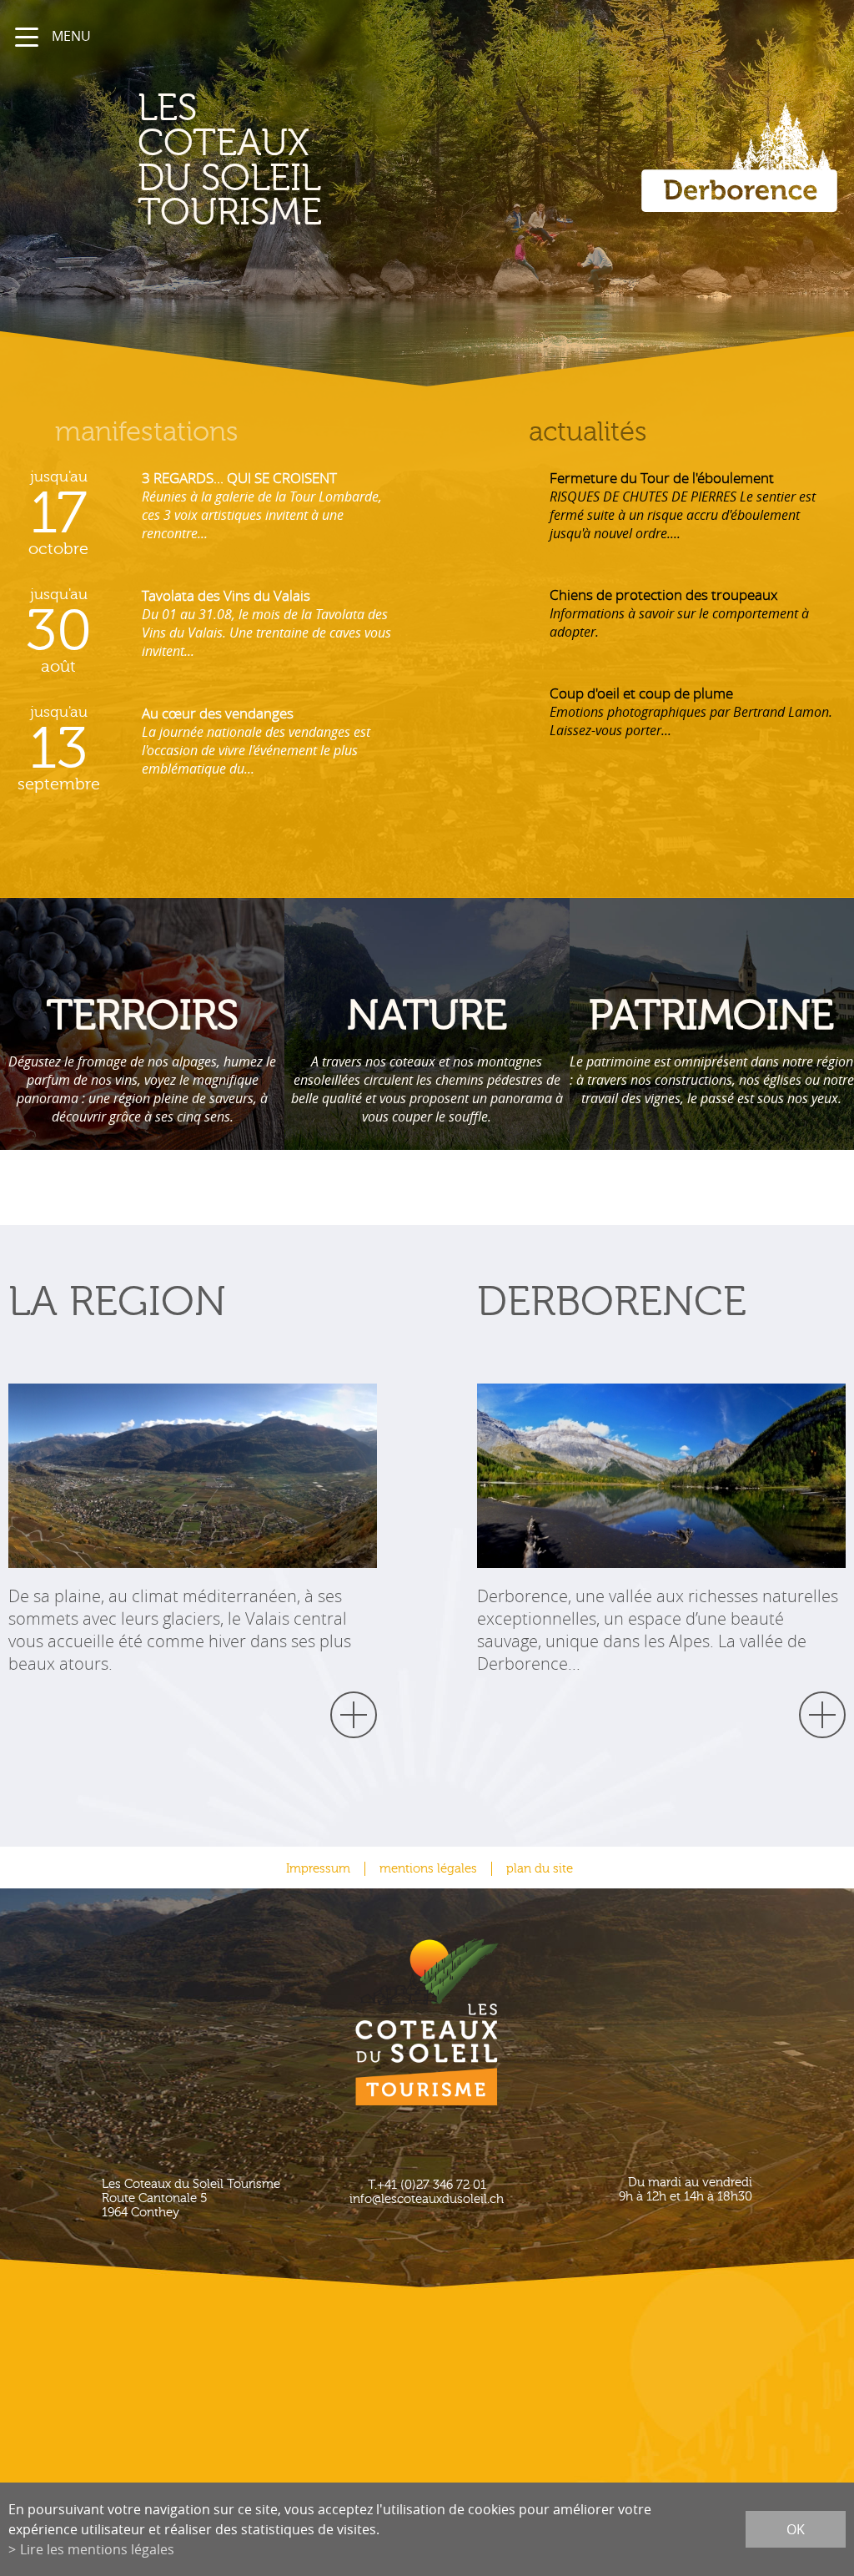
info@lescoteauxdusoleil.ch (427, 2199)
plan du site (540, 1869)
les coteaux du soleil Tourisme (230, 161)
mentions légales (428, 1869)
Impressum (318, 1869)
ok (796, 2529)
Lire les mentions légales (97, 2549)
